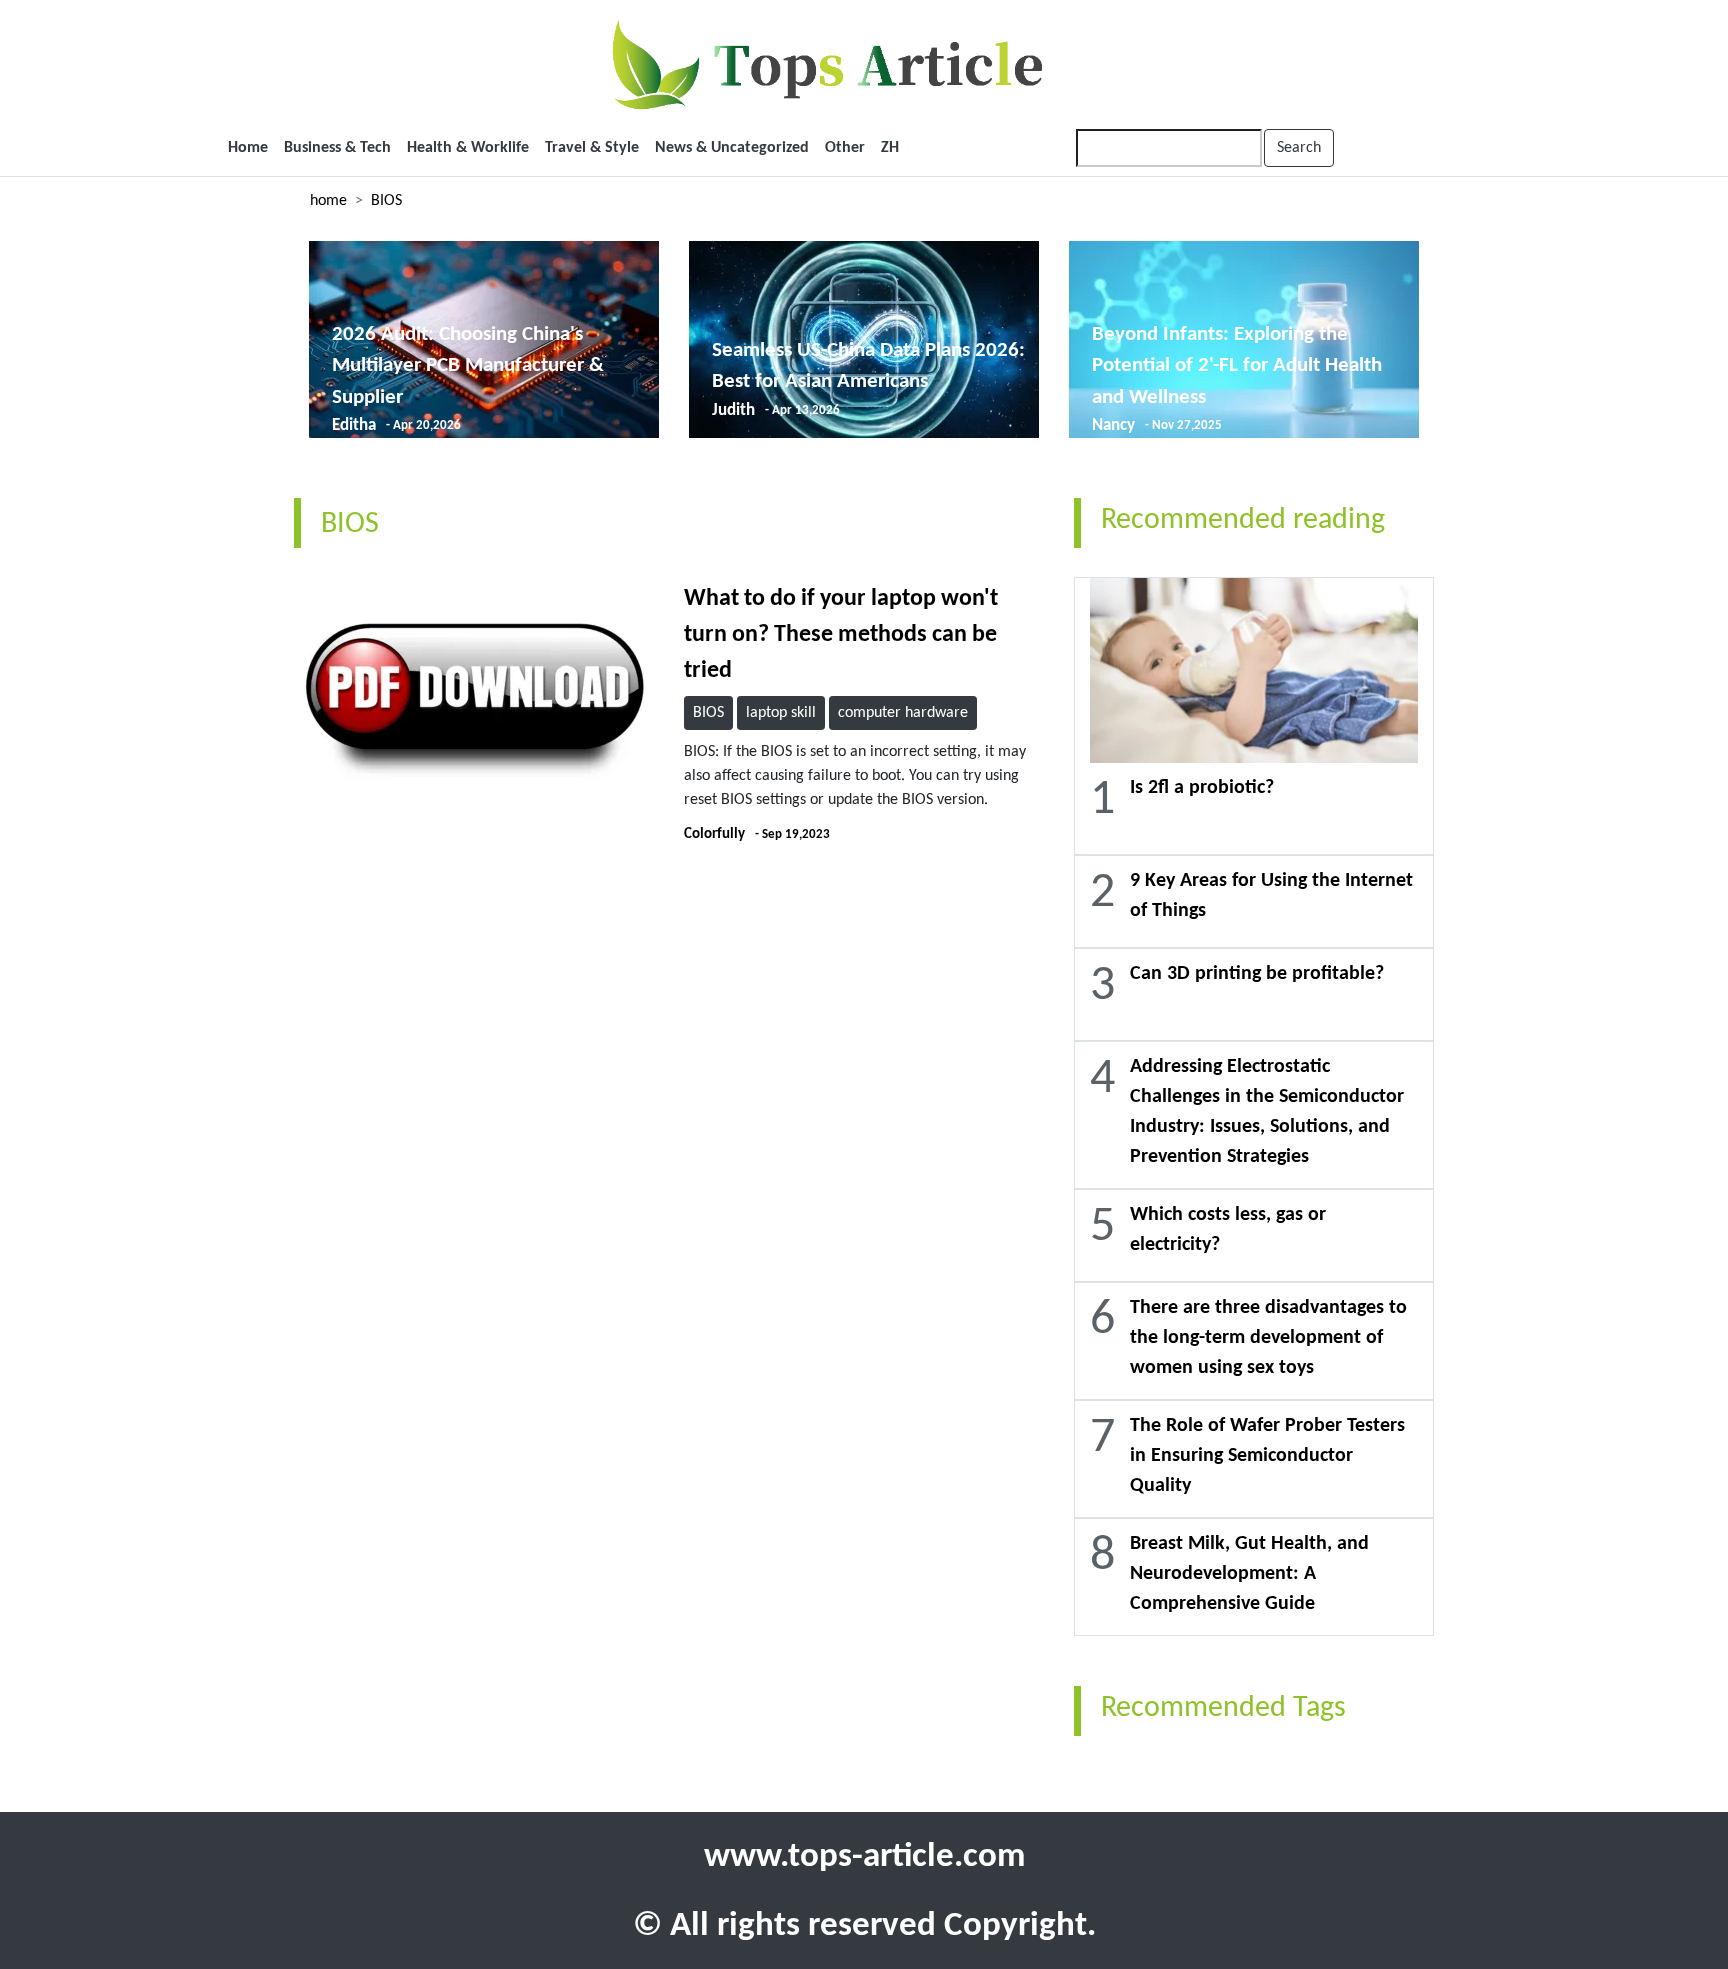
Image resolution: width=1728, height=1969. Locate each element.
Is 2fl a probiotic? (1202, 788)
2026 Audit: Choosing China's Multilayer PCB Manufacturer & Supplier (468, 366)
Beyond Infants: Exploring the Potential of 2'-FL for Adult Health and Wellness (1237, 366)
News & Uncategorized (732, 148)
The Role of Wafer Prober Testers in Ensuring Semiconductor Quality (1267, 1456)
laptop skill (781, 713)
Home (248, 148)
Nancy (1113, 425)
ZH (890, 148)
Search (1299, 148)
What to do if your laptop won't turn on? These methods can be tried (841, 635)
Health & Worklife (468, 148)
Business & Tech (337, 148)
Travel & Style (592, 148)
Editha (354, 425)
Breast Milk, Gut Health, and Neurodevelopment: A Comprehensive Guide (1249, 1574)
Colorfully (714, 834)
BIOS (386, 201)
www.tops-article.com (864, 1857)
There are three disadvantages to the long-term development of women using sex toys (1268, 1338)
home (328, 201)
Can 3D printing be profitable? (1257, 974)
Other (845, 148)
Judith (733, 410)
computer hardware (903, 713)
